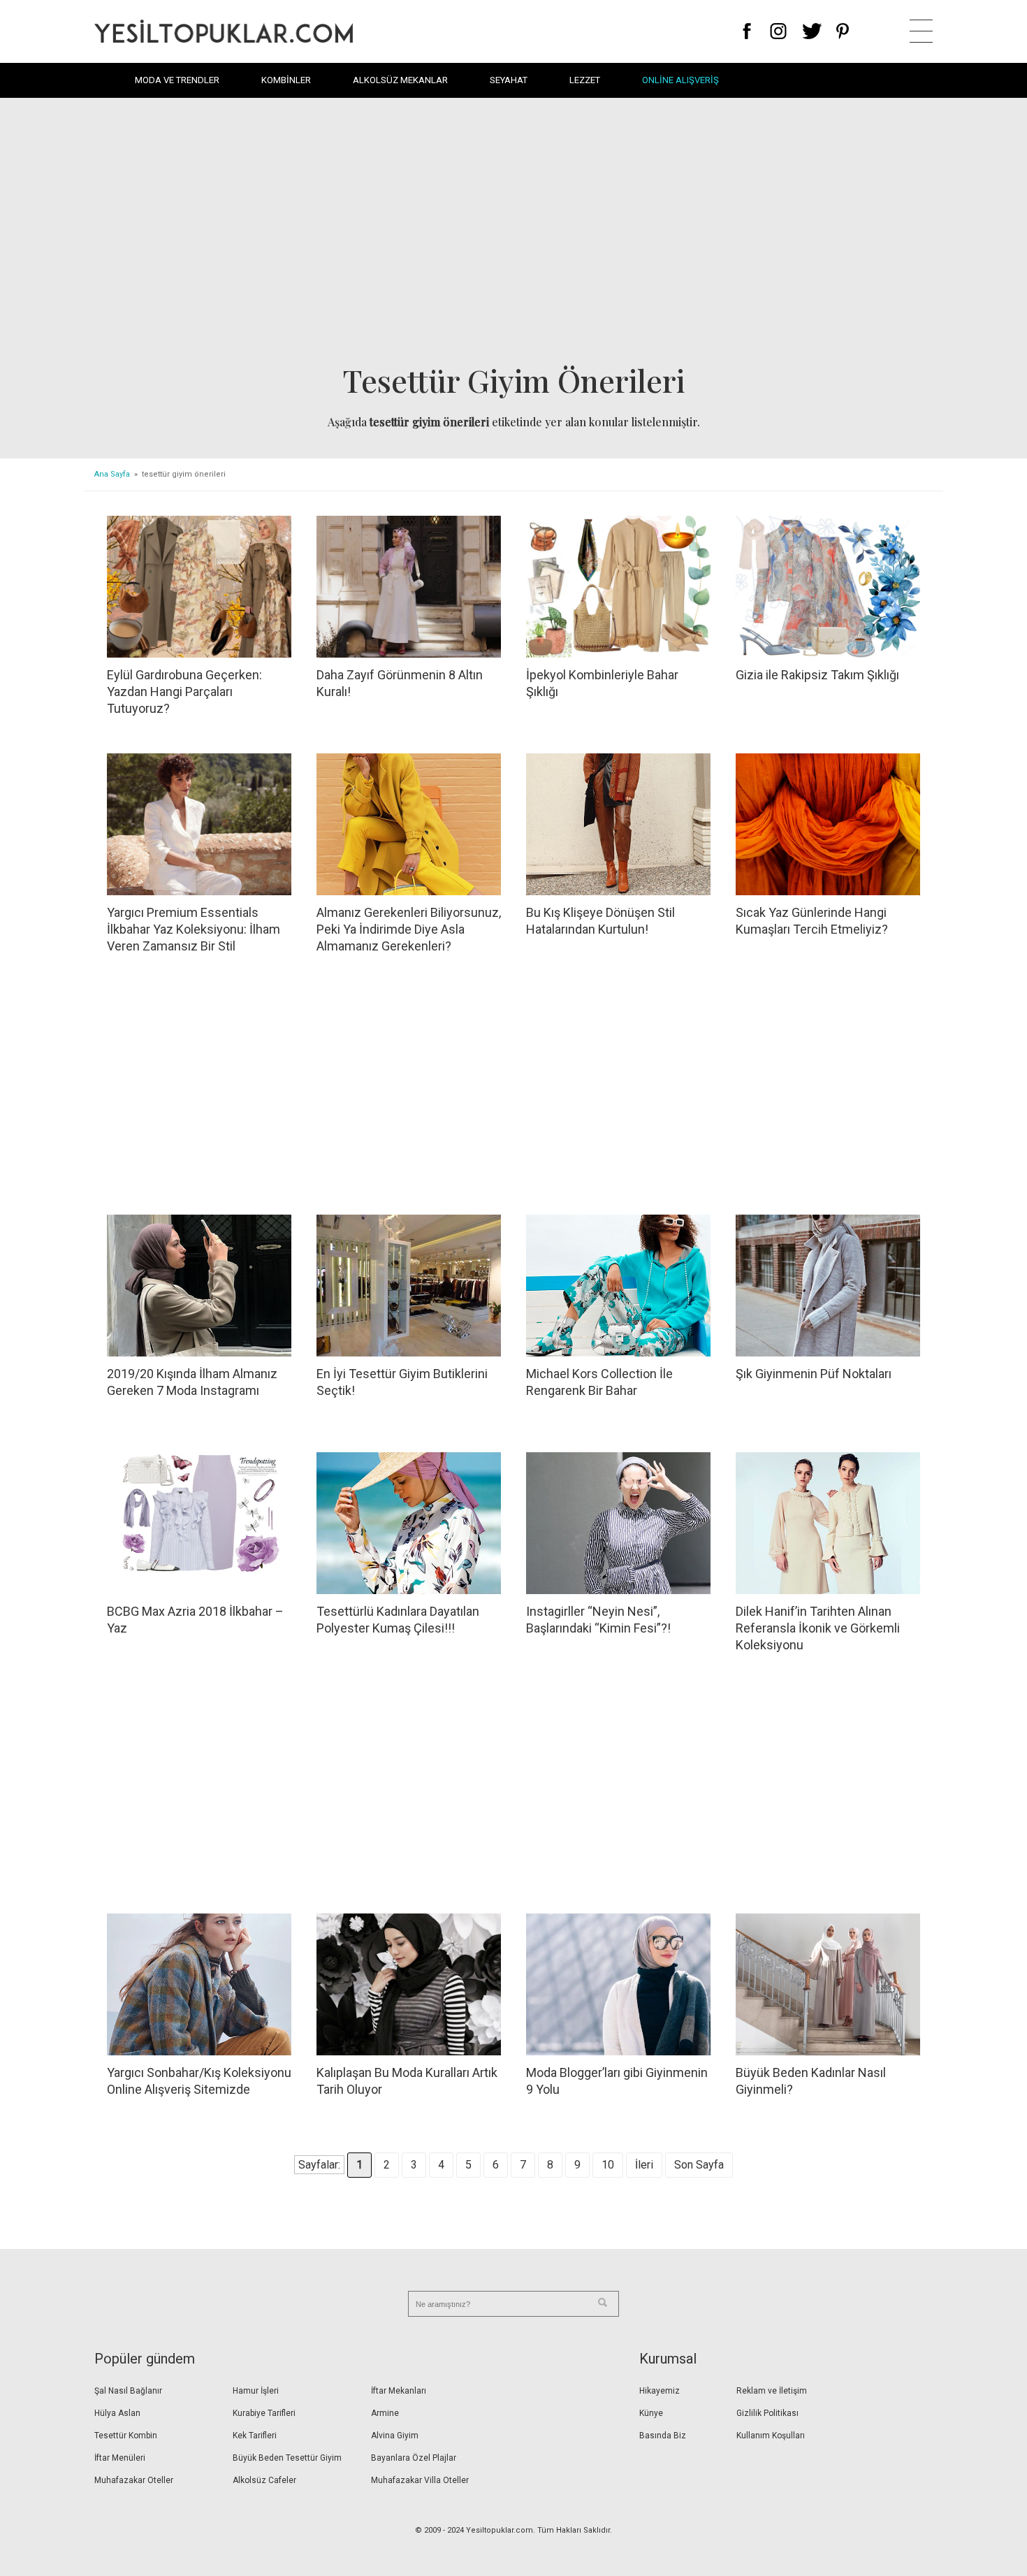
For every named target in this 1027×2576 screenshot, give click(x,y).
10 (608, 2165)
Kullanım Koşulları (771, 2436)
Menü (921, 31)
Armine (385, 2413)
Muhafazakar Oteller (134, 2480)
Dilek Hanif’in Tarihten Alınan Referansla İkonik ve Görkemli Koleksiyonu (818, 1628)
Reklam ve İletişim (772, 2391)
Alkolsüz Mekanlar (400, 80)
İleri (644, 2165)
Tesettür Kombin (126, 2436)
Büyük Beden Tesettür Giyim (287, 2458)
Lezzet (585, 80)
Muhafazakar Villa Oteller (420, 2480)
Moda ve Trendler (177, 80)
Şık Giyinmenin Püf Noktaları (814, 1374)
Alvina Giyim (395, 2436)
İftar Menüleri (120, 2458)
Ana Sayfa (112, 474)
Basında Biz (663, 2436)
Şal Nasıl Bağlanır (128, 2391)
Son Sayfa (699, 2165)
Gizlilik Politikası (767, 2413)
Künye (651, 2413)
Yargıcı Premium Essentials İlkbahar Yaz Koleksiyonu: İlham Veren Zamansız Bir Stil (194, 929)
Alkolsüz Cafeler (264, 2480)
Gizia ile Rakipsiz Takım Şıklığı (817, 675)
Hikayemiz (660, 2391)
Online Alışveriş (680, 80)
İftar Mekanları (399, 2391)
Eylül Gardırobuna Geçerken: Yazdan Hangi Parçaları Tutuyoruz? (184, 692)
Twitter (812, 31)
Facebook (747, 31)
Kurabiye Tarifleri (264, 2413)
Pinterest (843, 31)
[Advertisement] (513, 235)
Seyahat (509, 80)
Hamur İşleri (256, 2391)
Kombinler (286, 80)
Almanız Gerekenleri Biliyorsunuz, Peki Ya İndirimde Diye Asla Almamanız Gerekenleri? (409, 929)
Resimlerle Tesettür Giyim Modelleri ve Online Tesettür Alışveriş (224, 31)
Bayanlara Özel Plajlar (414, 2458)
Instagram (778, 31)
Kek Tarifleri (255, 2436)
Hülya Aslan (117, 2413)
